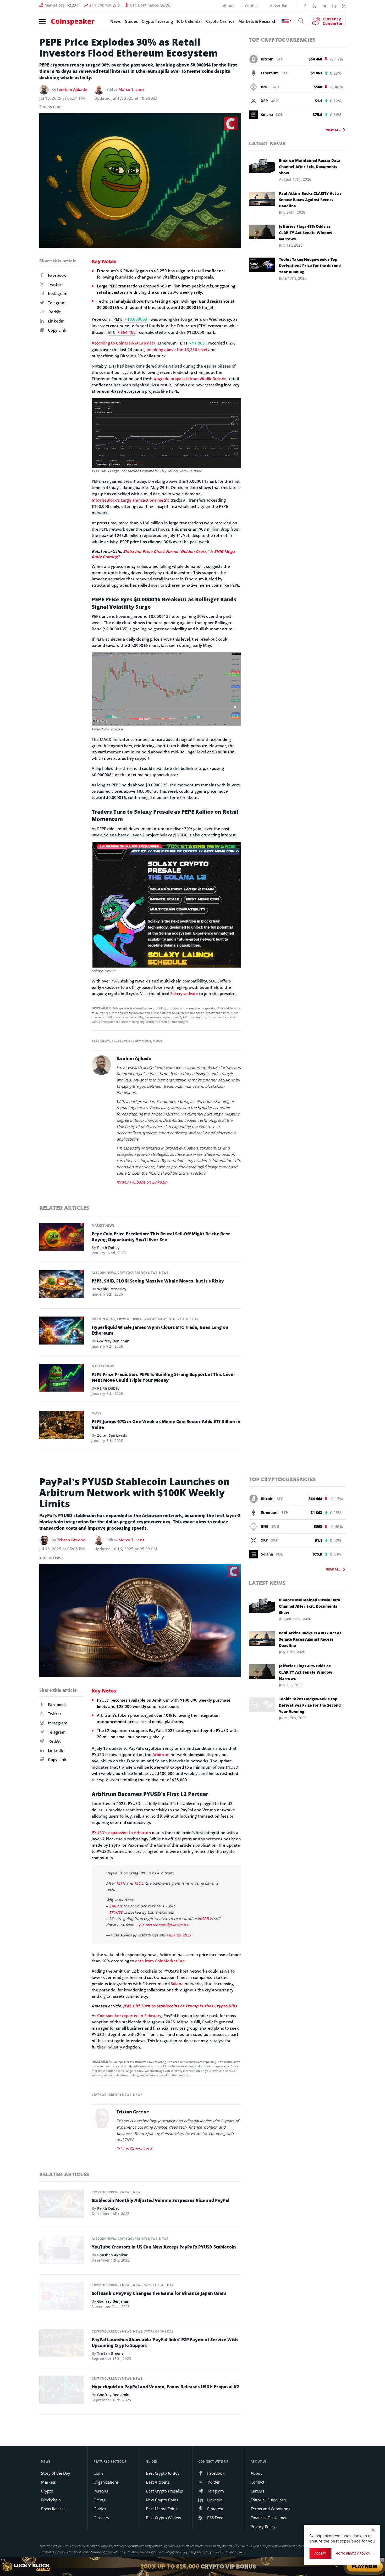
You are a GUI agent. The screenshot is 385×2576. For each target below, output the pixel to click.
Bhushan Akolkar (112, 2255)
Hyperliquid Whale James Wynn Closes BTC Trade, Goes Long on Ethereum (160, 1330)
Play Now (365, 2566)
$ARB (114, 1906)
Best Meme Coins (162, 2509)
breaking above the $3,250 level (177, 349)
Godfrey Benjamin (113, 1341)
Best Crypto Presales (164, 2491)
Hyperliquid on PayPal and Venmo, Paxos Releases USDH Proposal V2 (165, 2387)
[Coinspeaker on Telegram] (324, 5)
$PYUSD (116, 1912)
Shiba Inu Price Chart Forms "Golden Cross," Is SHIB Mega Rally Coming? (163, 554)
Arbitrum (161, 1755)
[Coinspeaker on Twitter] (315, 5)
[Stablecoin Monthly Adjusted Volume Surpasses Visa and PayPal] (62, 2205)
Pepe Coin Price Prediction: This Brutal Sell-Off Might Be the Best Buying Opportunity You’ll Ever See (161, 1237)
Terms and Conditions (270, 2509)
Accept (320, 2553)
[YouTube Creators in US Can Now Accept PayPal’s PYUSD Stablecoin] (62, 2251)
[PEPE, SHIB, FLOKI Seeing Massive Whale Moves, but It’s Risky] (62, 1286)
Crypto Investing (157, 21)
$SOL (139, 1883)
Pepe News (101, 1041)
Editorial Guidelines (268, 2500)
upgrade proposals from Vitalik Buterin (190, 379)
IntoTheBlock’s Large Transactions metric (131, 500)
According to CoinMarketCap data (124, 343)
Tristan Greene (71, 1540)
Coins (98, 2473)
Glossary (101, 2518)
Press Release (53, 2509)
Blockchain (51, 2500)
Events (99, 2500)
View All (333, 130)
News (115, 21)
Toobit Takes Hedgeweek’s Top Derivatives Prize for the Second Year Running (310, 266)
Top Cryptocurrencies (282, 40)
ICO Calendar (189, 21)
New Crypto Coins (162, 2500)
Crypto (47, 2491)
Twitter (55, 284)
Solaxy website (184, 993)
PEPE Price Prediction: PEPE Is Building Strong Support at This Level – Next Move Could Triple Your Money (165, 1377)
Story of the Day (184, 1319)
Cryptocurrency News (131, 1041)
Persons (101, 2491)
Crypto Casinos (220, 21)
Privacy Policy (263, 2527)
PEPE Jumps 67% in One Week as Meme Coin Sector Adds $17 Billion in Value (166, 1424)
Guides (131, 21)
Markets (48, 2482)
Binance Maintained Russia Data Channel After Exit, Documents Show (310, 167)
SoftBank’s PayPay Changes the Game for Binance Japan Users (159, 2293)
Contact (252, 6)
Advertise (279, 6)
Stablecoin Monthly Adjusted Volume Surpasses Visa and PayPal (161, 2200)
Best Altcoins (158, 2482)
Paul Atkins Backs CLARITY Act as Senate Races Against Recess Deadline (310, 200)
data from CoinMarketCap (160, 1961)
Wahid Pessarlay (112, 1289)
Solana (177, 1984)
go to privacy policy (353, 2553)
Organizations (106, 2482)
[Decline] (373, 2530)
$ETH (121, 1883)
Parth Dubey (108, 1248)
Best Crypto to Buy (163, 2473)
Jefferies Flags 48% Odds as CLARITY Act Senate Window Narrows (306, 233)
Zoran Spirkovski (112, 1435)
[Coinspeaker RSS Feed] (344, 5)
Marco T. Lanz (131, 89)
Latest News (267, 143)
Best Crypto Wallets (163, 2518)
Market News (103, 1226)
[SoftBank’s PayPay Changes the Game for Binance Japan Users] (62, 2298)
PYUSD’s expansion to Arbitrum (121, 1833)
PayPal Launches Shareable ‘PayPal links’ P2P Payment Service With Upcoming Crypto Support (165, 2342)
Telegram (57, 303)
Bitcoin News (103, 1319)
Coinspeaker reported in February (129, 2016)
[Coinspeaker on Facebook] (305, 5)
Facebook (57, 275)
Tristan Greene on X (134, 2148)
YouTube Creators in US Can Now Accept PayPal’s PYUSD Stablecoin (164, 2247)
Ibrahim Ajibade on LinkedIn (142, 1182)
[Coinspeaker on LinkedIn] (334, 5)
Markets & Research (257, 21)
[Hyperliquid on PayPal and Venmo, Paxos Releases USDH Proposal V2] (62, 2391)
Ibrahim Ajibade (72, 89)
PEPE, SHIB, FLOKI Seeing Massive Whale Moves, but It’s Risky (158, 1281)
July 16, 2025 (180, 1935)
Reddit (55, 312)
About (228, 6)
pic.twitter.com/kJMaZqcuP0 (164, 1925)
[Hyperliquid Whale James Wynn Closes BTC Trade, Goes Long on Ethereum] (62, 1332)
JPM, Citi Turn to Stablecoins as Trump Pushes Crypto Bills (180, 2006)
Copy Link (57, 330)
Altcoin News (104, 1273)
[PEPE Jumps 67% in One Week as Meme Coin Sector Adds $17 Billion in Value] (62, 1426)
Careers (257, 2491)
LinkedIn (56, 321)
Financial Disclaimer (269, 2518)
